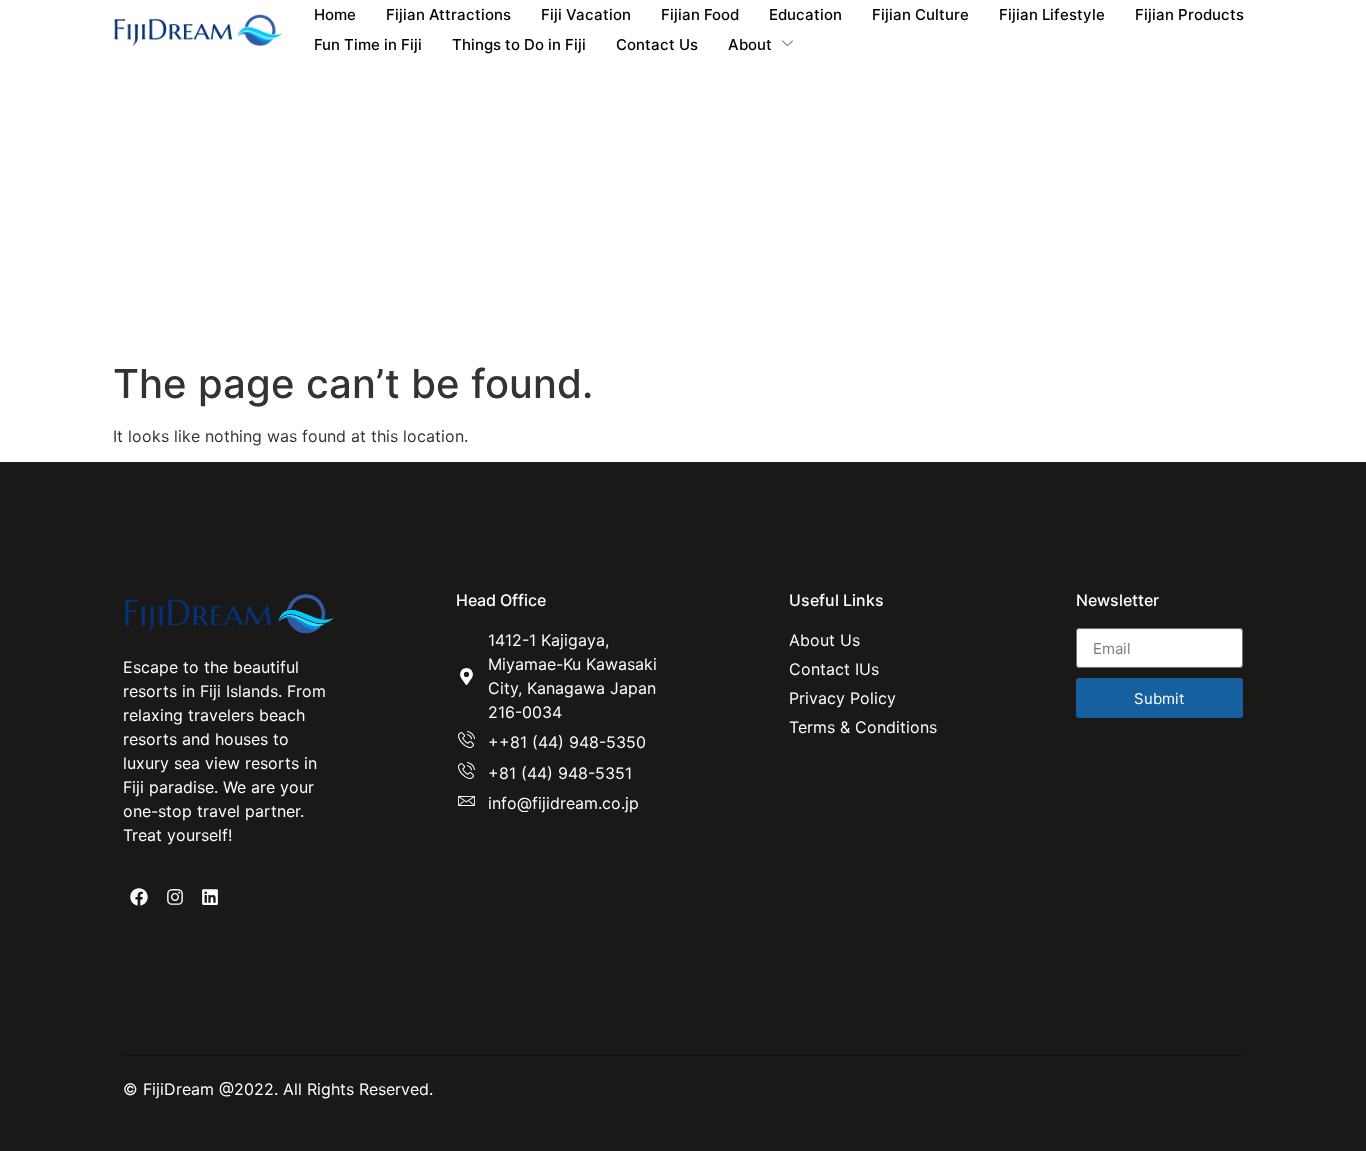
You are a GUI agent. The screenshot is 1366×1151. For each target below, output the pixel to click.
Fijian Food (700, 14)
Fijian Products (1189, 14)
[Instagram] (174, 897)
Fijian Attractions (448, 14)
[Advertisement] (683, 210)
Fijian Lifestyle (1052, 14)
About (750, 44)
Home (335, 14)
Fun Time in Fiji (368, 44)
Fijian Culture (920, 14)
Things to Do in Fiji (519, 44)
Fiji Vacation (586, 14)
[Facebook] (139, 897)
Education (805, 14)
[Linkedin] (210, 897)
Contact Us (657, 44)
